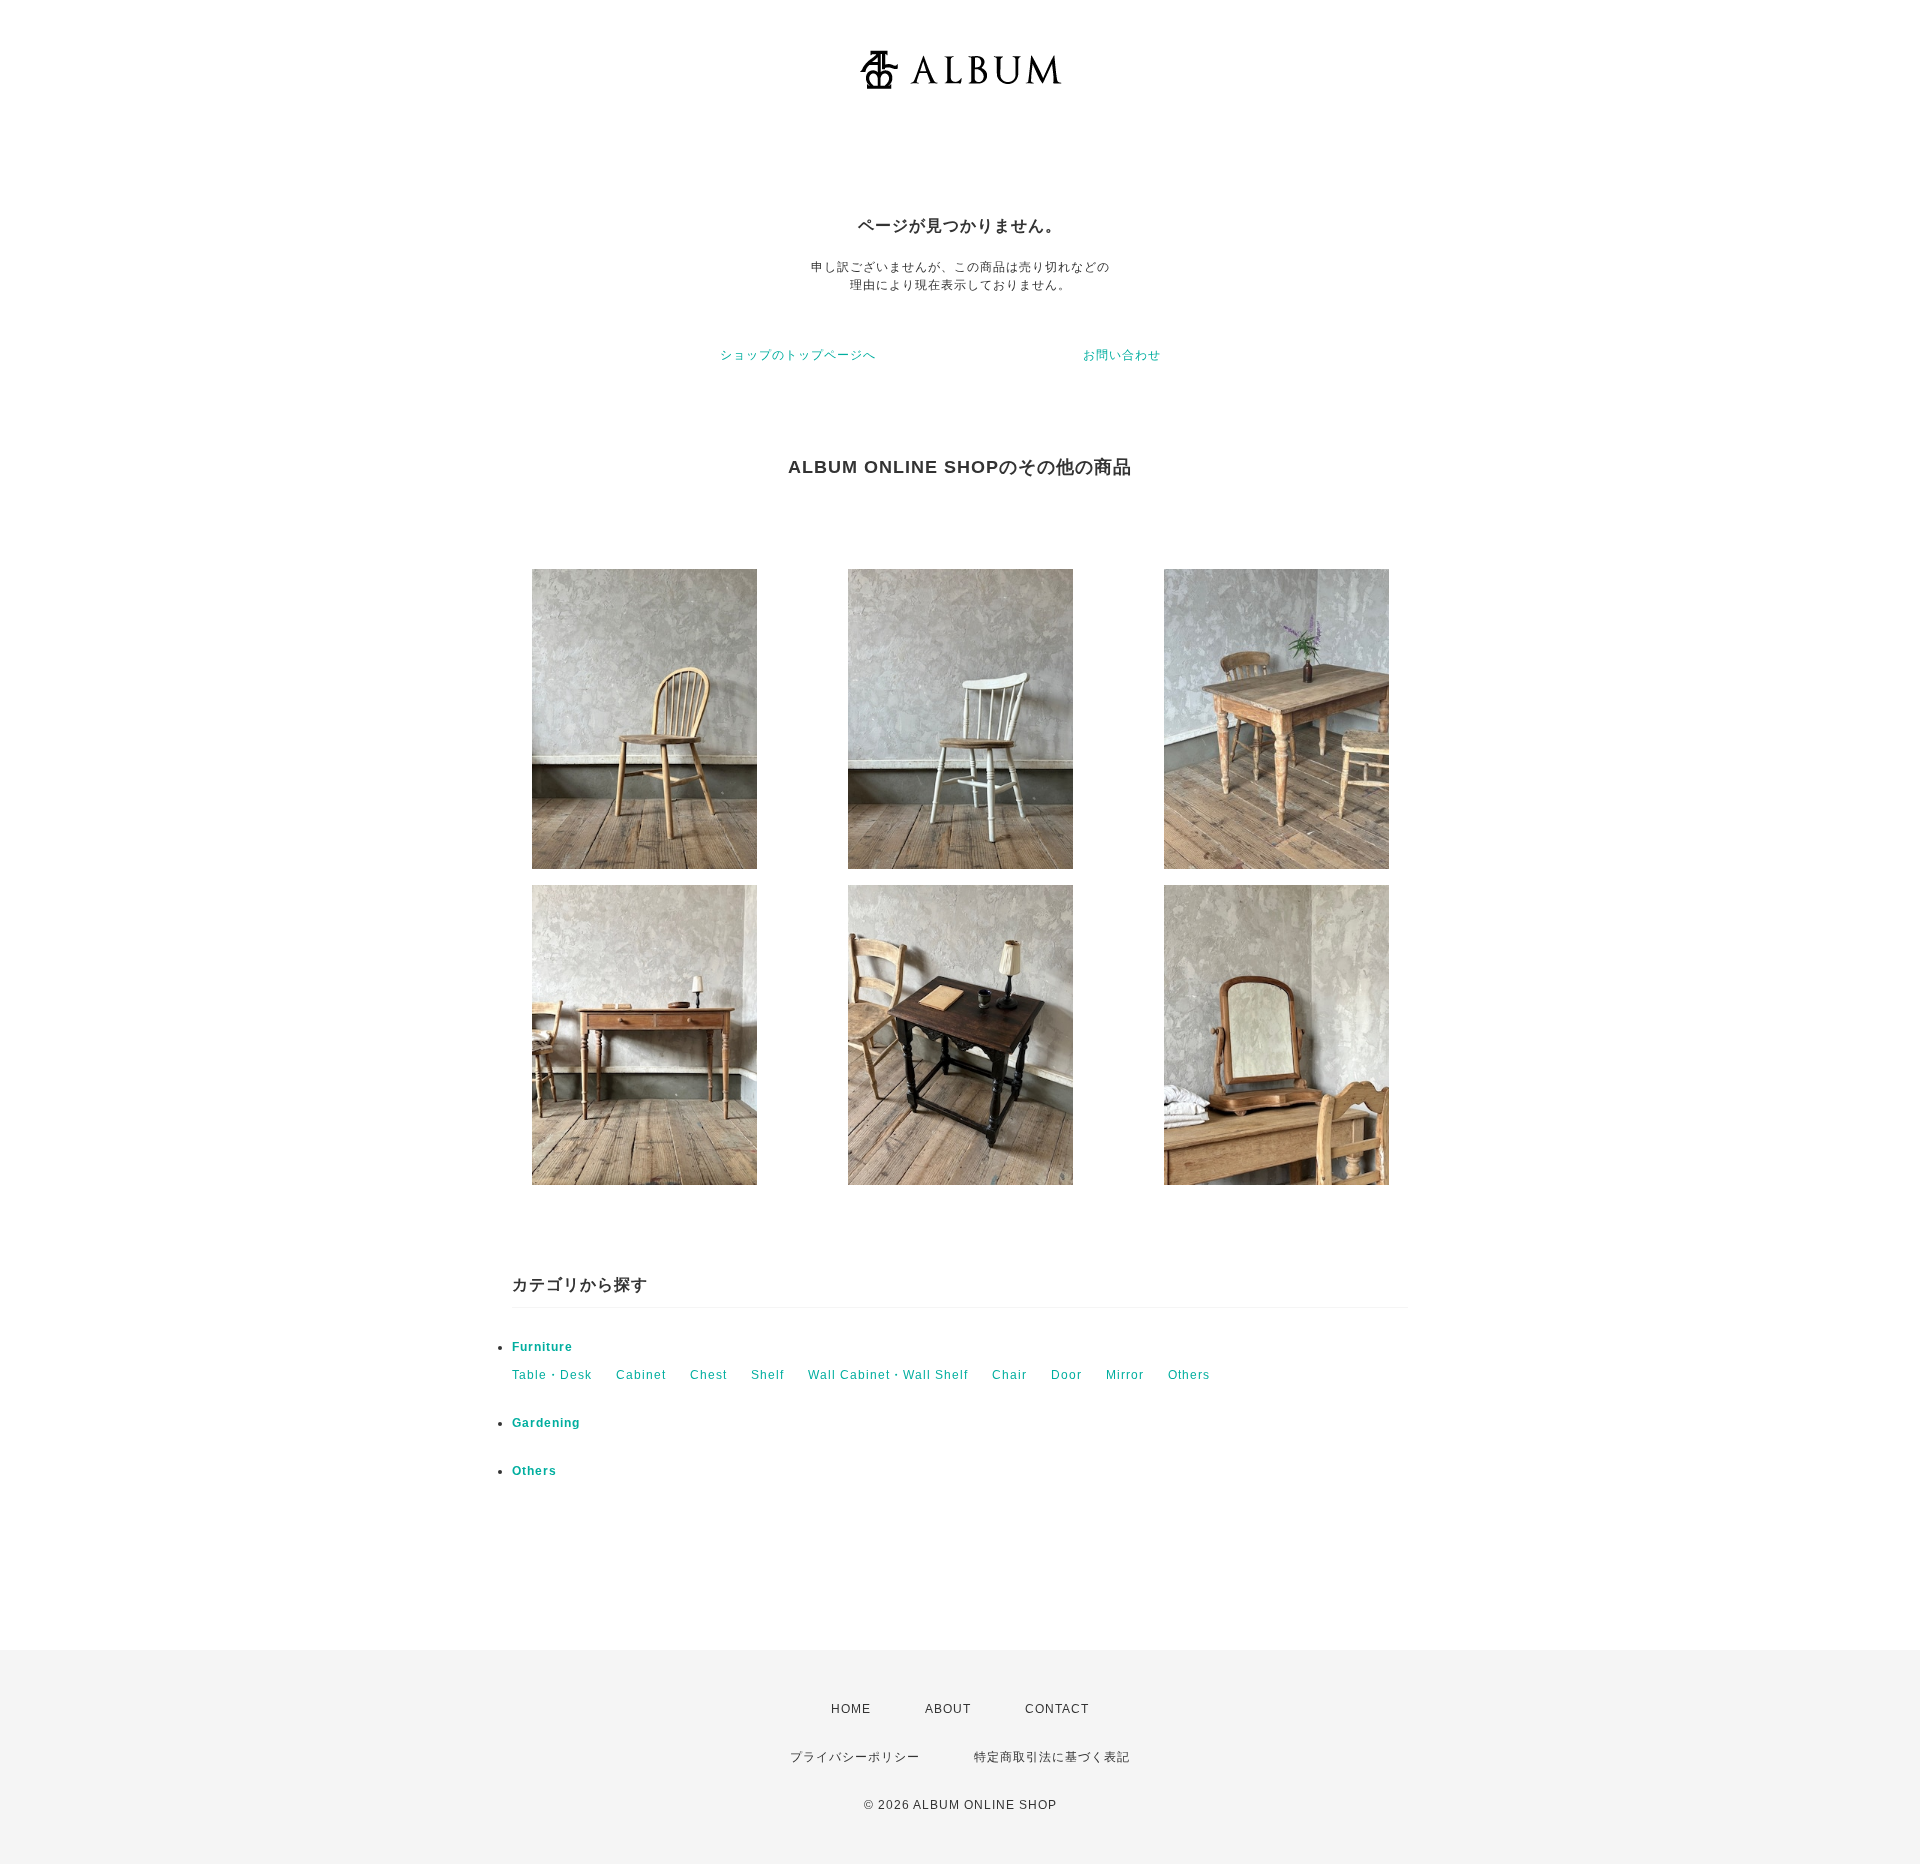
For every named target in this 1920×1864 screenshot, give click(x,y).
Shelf (767, 1375)
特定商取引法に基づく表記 (1052, 1757)
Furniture (542, 1347)
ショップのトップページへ (798, 355)
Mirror (1125, 1375)
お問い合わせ (1122, 355)
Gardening (546, 1423)
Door (1066, 1375)
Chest (708, 1375)
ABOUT (948, 1709)
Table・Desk (552, 1375)
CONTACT (1057, 1709)
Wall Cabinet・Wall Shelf (888, 1375)
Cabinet (641, 1375)
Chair (1009, 1375)
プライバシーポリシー (855, 1757)
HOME (851, 1709)
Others (1189, 1375)
